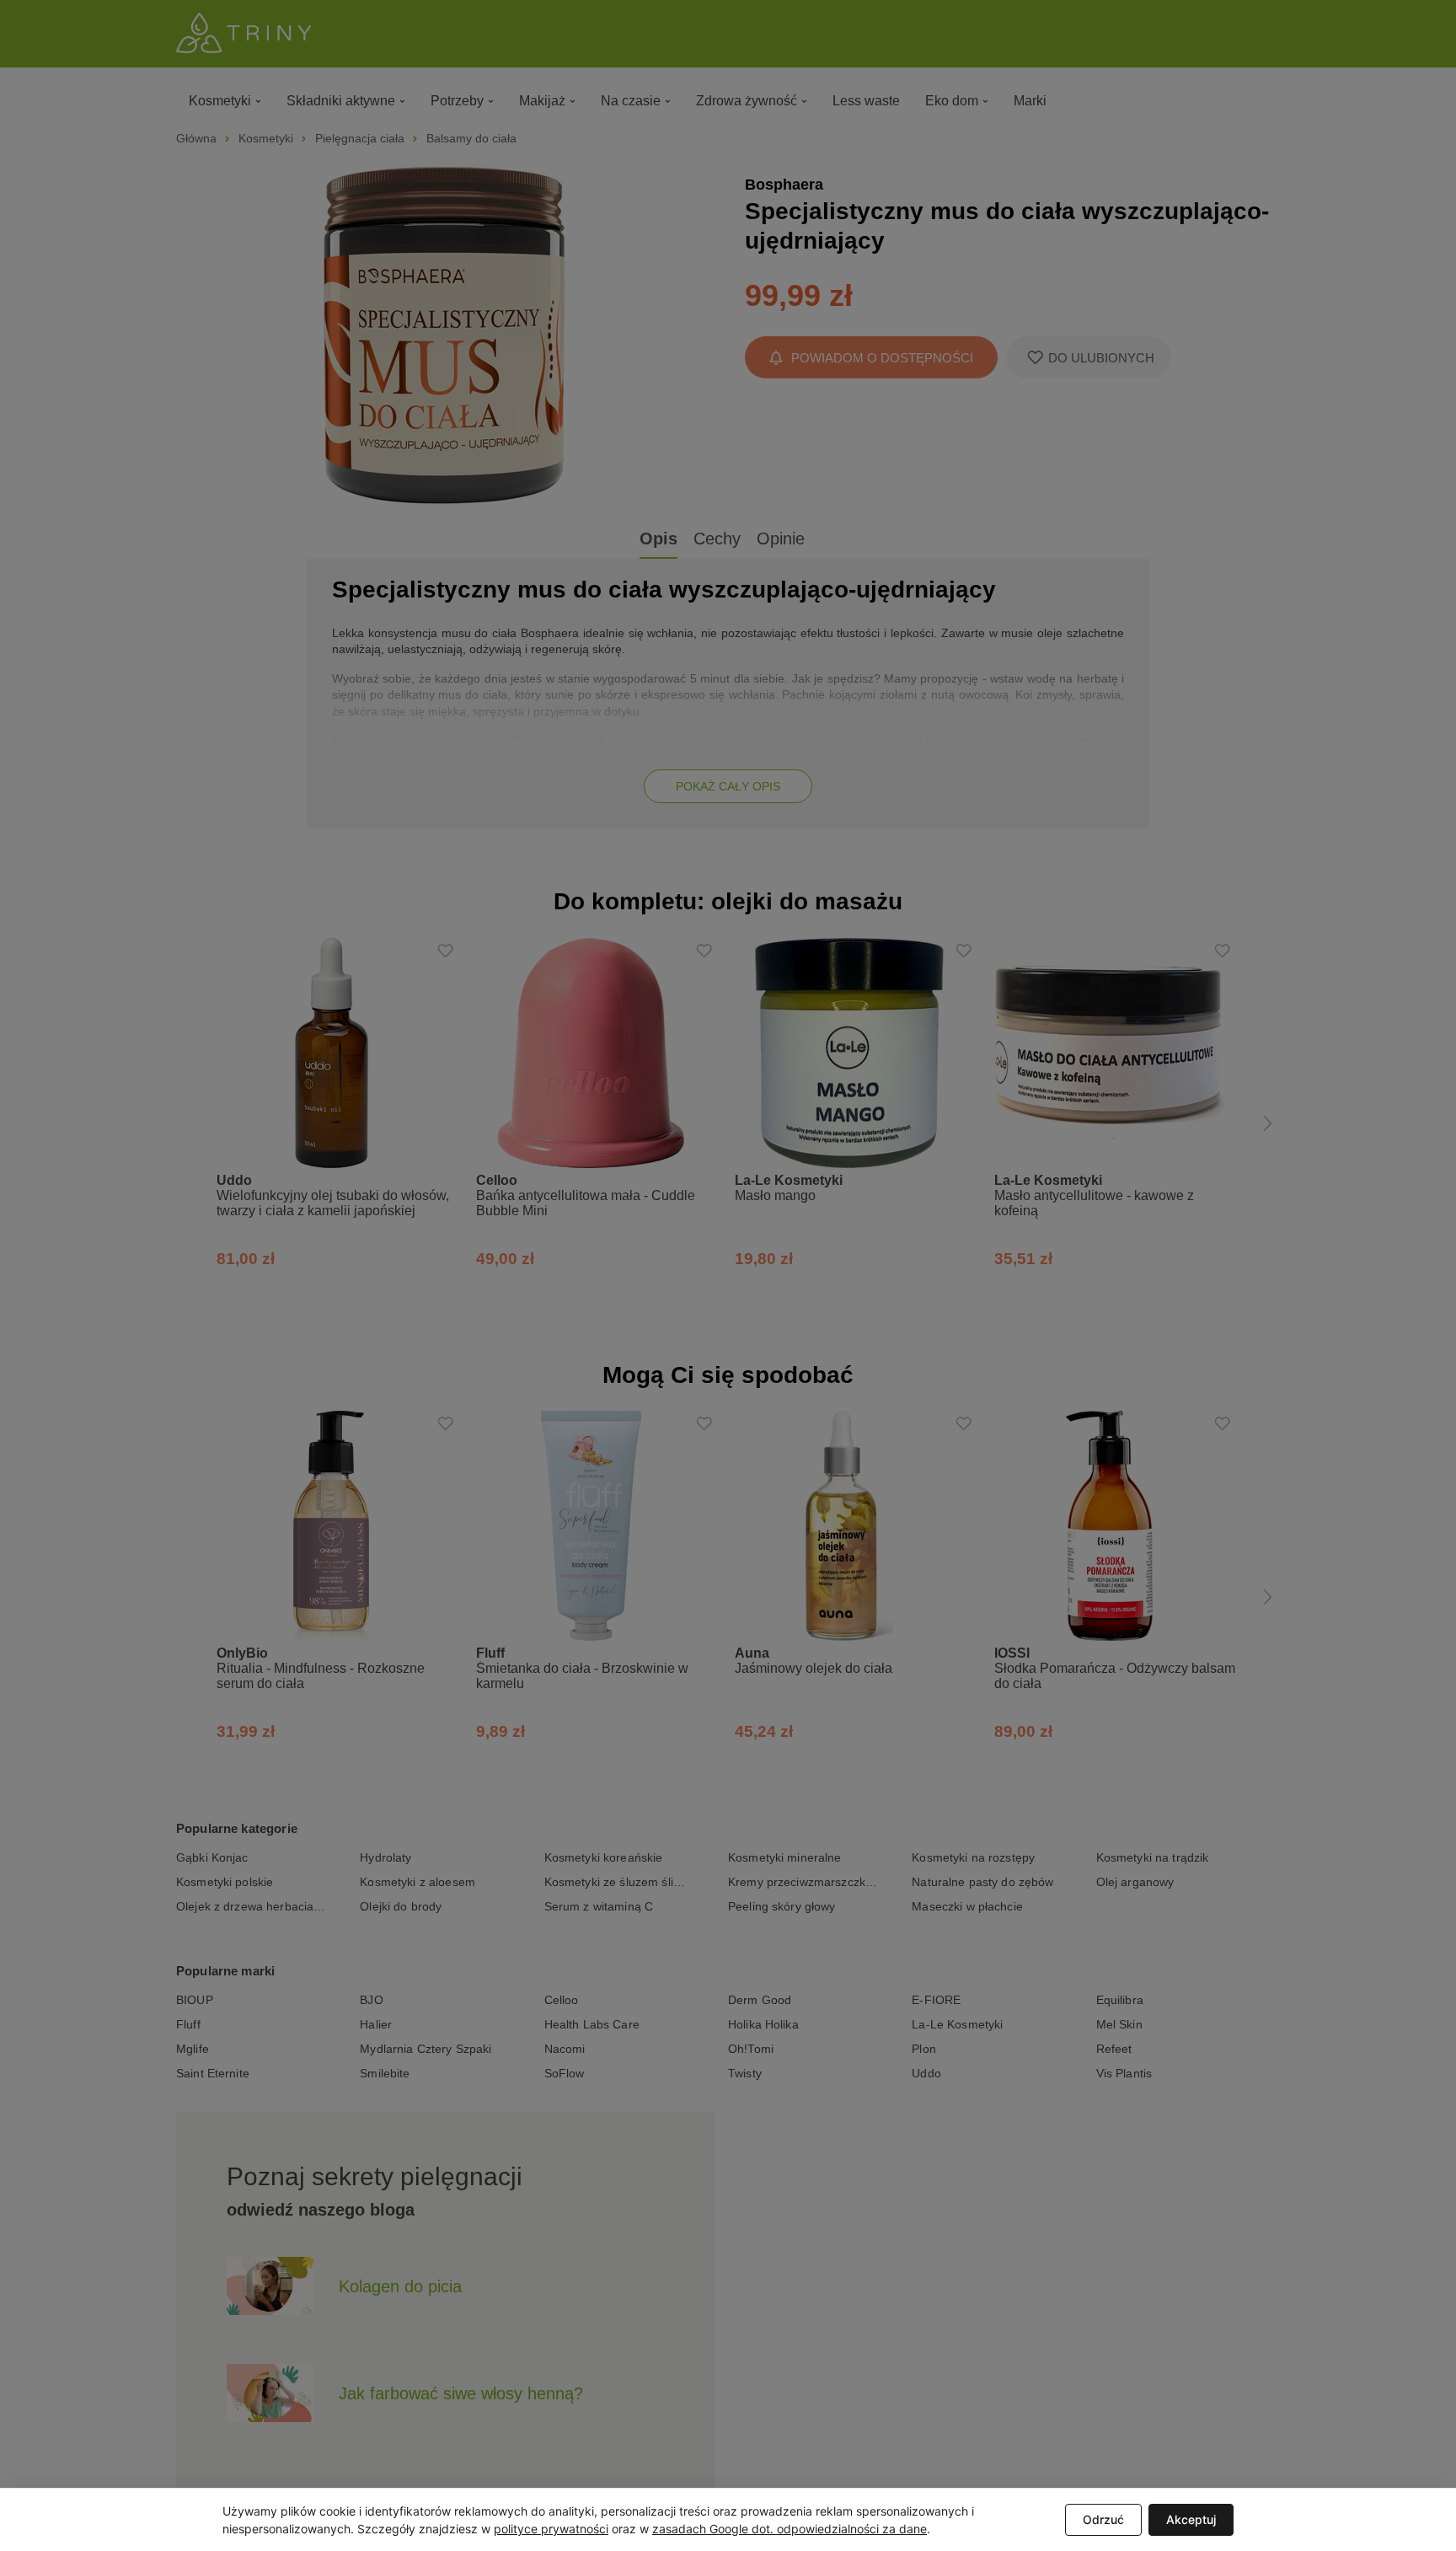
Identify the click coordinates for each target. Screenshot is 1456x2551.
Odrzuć (1103, 2519)
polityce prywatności (551, 2529)
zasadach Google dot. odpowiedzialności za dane (790, 2529)
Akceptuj (1191, 2519)
